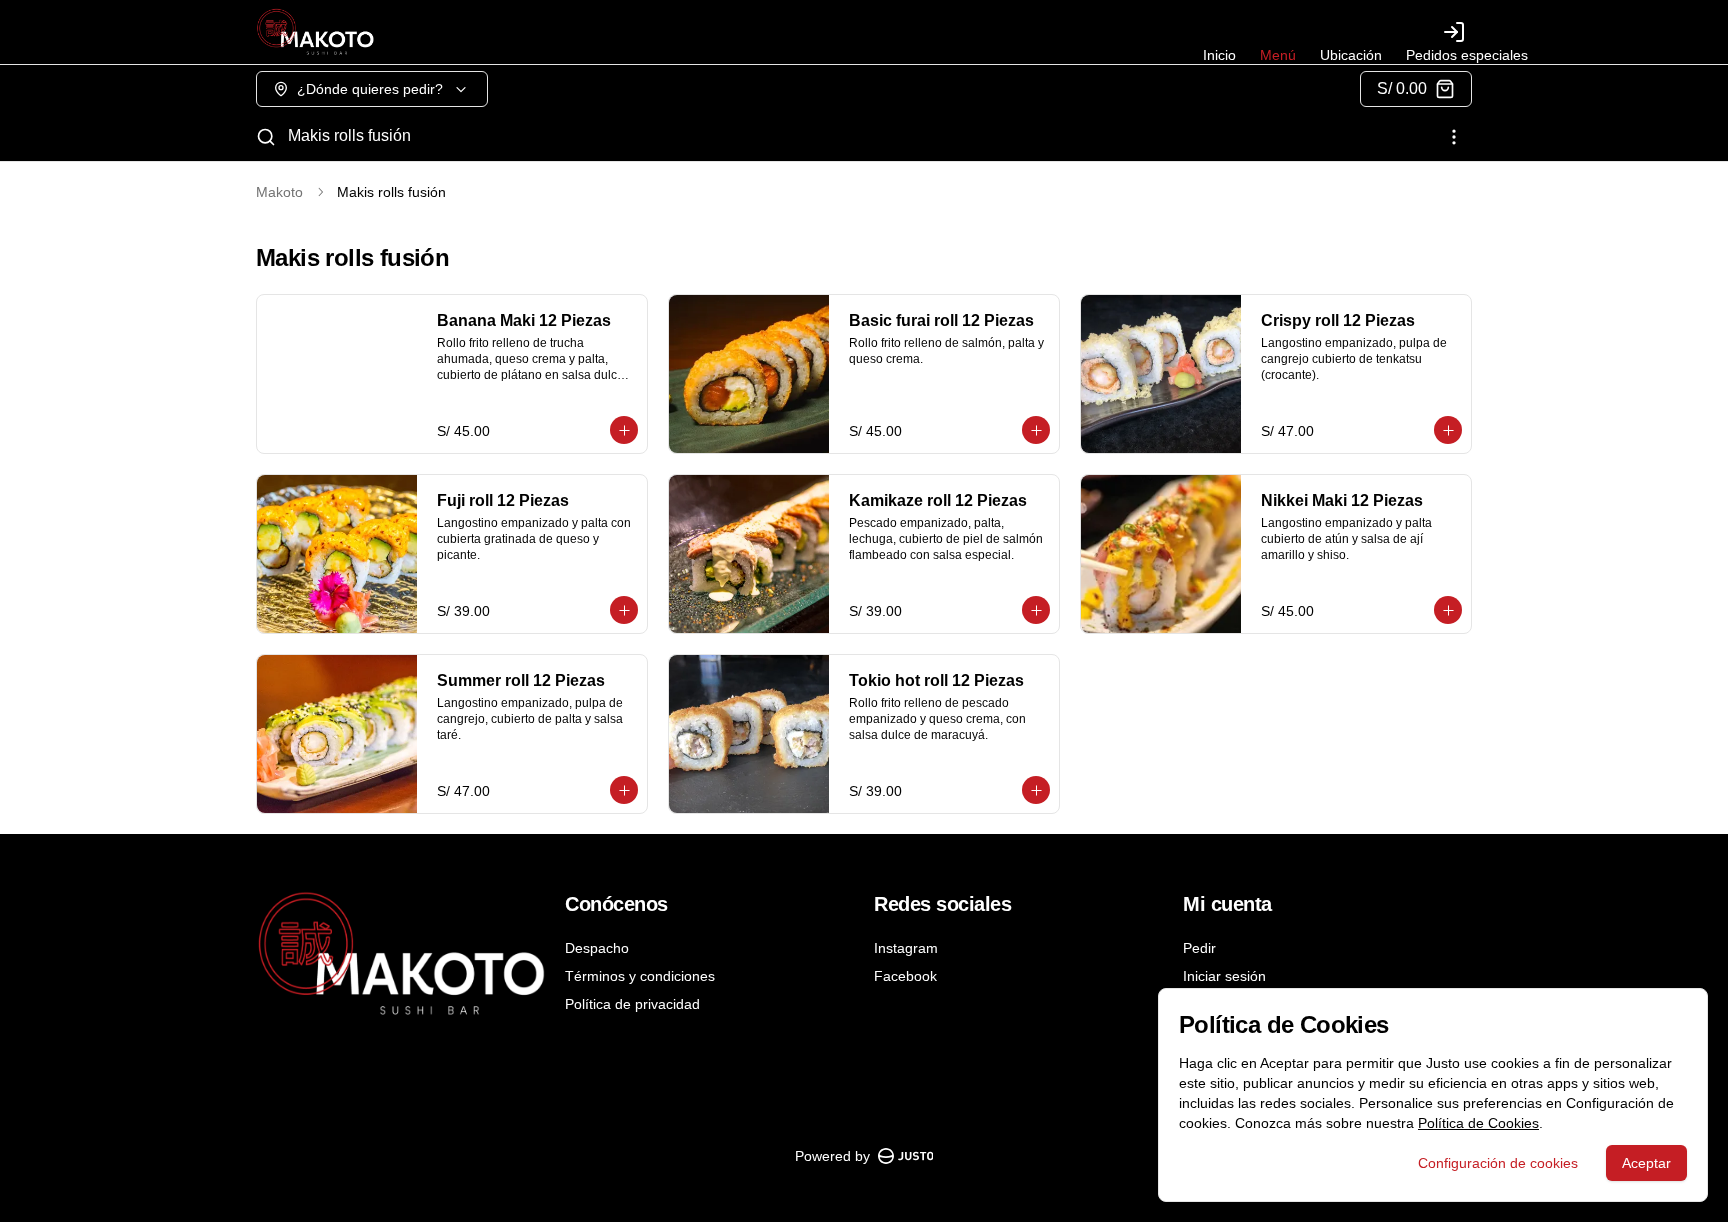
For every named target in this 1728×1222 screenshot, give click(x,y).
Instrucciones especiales (997, 434)
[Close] (1479, 316)
